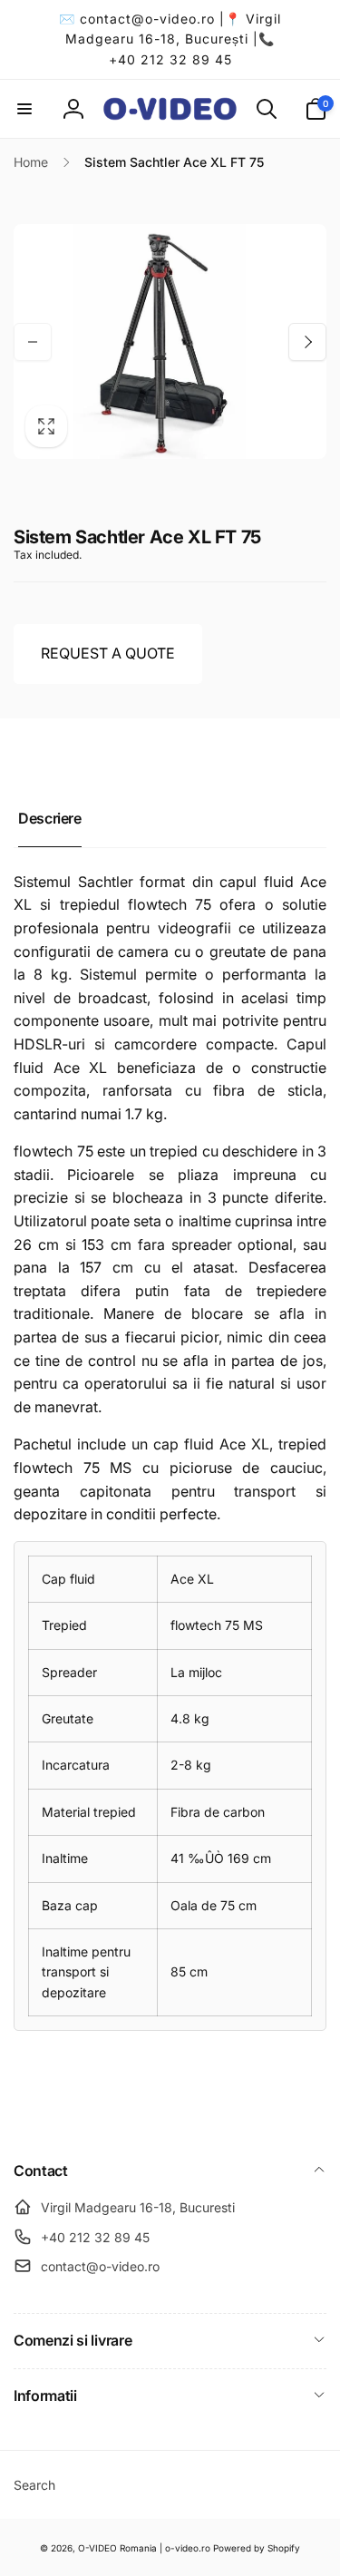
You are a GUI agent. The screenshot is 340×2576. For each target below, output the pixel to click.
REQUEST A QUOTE (108, 653)
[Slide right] (307, 342)
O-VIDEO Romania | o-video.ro (144, 2548)
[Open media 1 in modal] (170, 342)
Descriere (50, 818)
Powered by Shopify (257, 2548)
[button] (24, 109)
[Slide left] (33, 342)
